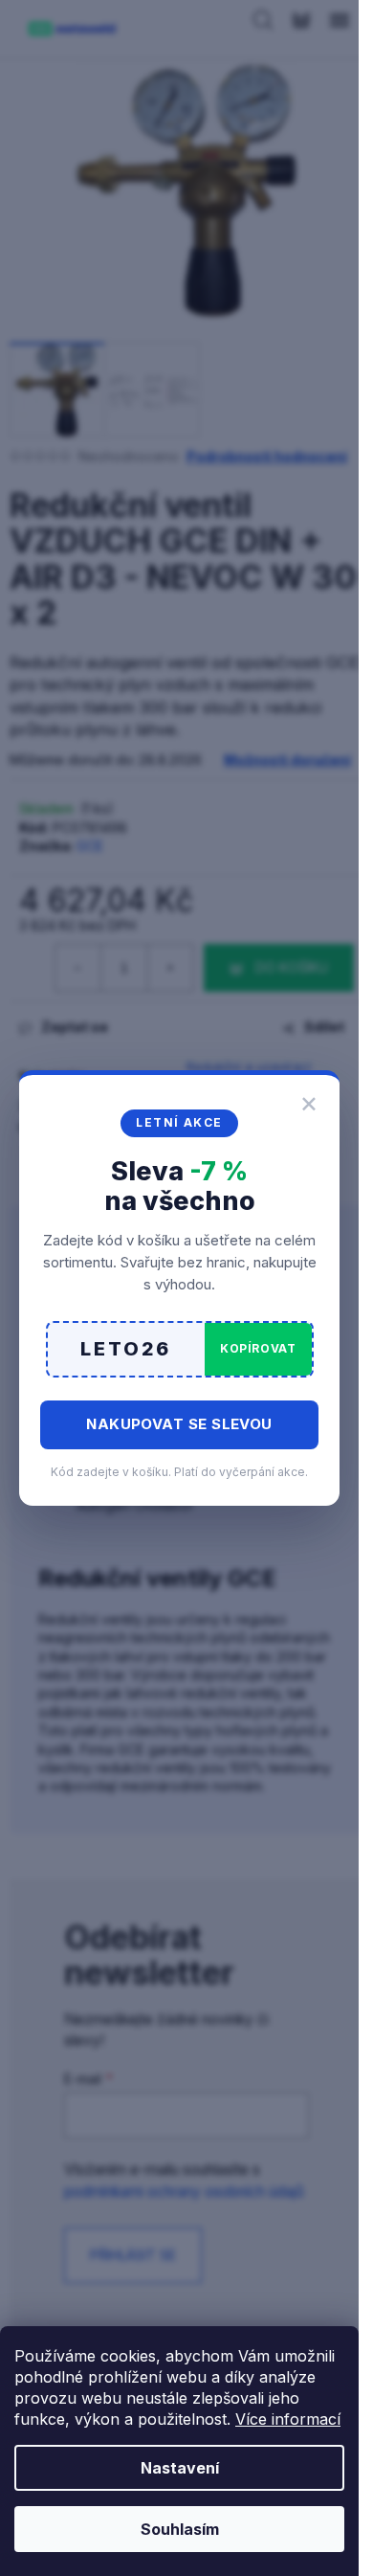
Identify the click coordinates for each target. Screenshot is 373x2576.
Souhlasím (180, 2529)
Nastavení (180, 2468)
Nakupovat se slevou (179, 1424)
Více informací (288, 2419)
